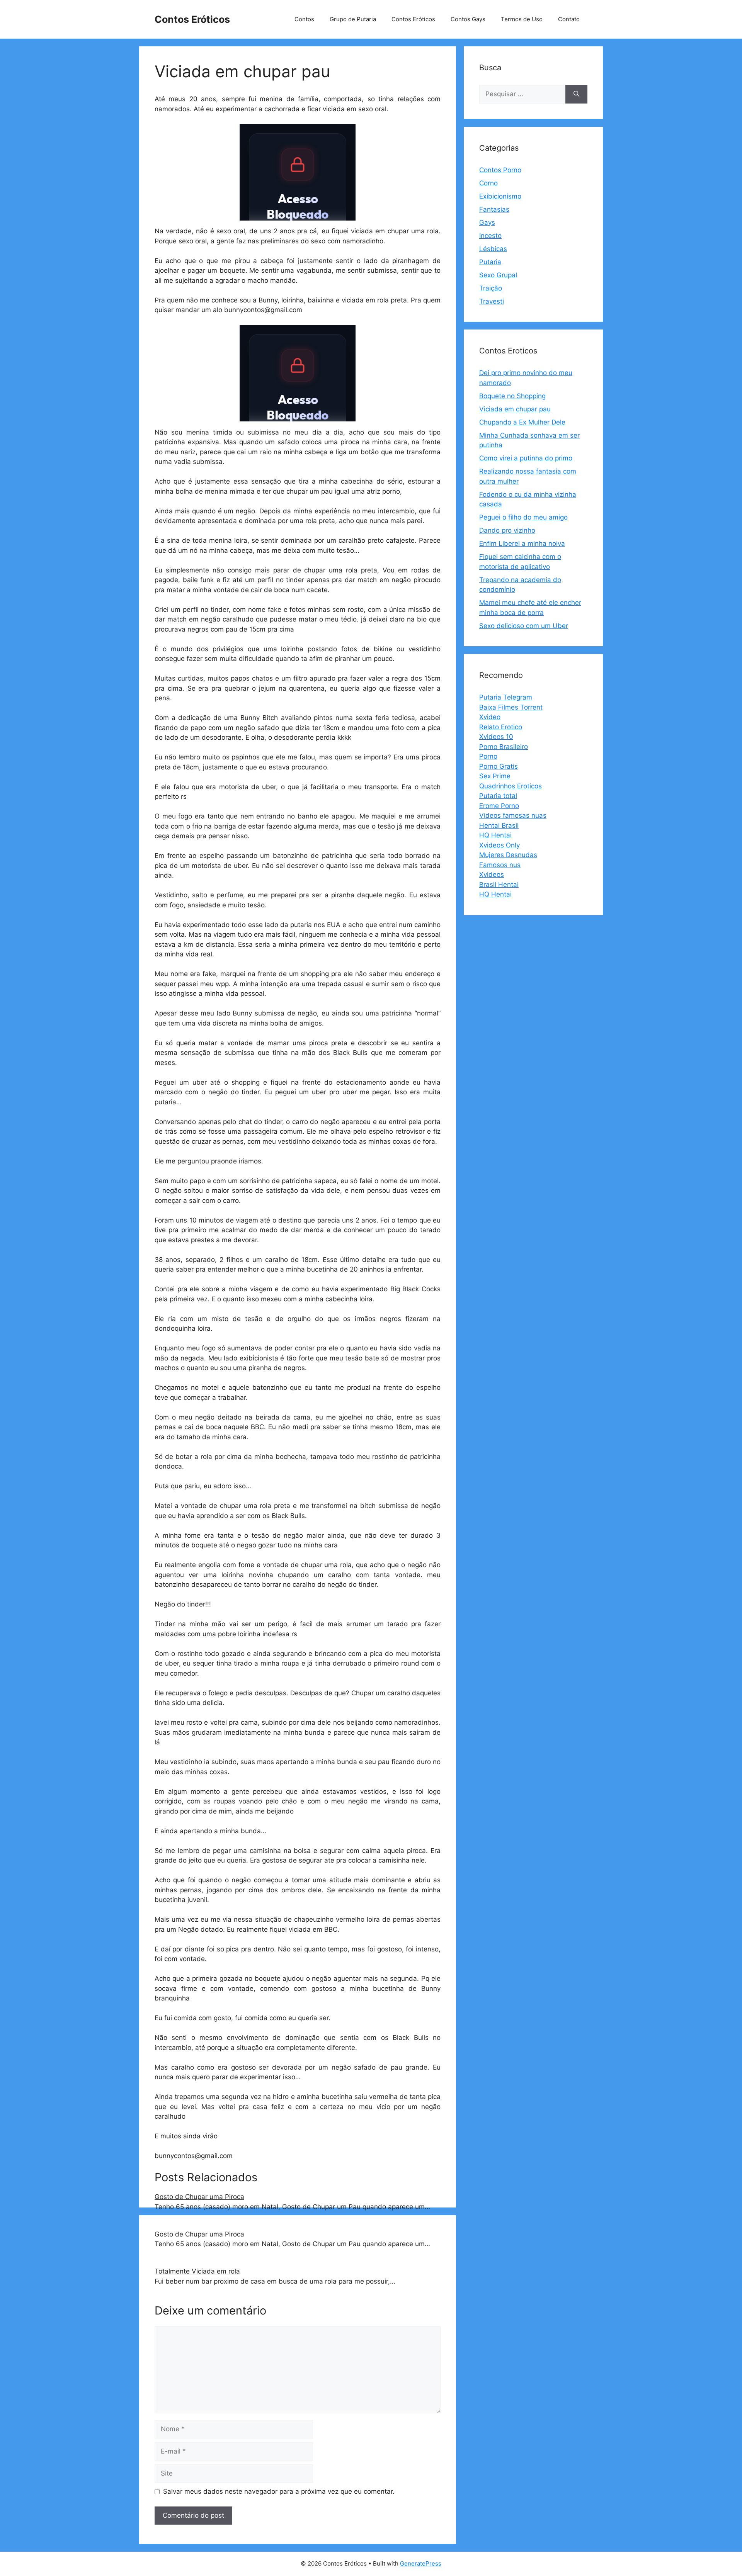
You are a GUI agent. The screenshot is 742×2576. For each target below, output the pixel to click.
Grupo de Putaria (353, 19)
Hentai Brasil (499, 825)
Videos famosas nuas (513, 815)
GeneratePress (421, 2563)
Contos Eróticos (192, 19)
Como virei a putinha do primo (526, 458)
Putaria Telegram (506, 697)
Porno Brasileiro (504, 747)
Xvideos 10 (496, 737)
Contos (304, 19)
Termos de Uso (522, 19)
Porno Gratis (499, 766)
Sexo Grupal (498, 275)
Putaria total (498, 796)
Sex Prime (495, 776)
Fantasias (494, 209)
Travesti (492, 301)
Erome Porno (499, 806)
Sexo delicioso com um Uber (524, 626)
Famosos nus (500, 865)
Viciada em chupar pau (515, 409)
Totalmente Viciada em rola (197, 2271)
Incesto (490, 236)
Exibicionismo (500, 196)
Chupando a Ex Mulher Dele (522, 422)
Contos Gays (468, 19)
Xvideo (490, 717)
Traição (491, 288)
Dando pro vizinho (507, 530)
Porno (488, 756)
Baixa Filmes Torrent (511, 707)
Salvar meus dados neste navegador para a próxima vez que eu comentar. (279, 2491)
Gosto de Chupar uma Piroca (199, 2197)
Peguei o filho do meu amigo (523, 517)
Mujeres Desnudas (508, 855)
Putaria (490, 262)
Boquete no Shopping (512, 396)
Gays (487, 222)
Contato (569, 19)
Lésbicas (493, 249)
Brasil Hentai (499, 885)
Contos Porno (500, 170)
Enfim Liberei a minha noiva (522, 543)
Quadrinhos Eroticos (511, 786)
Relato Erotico (501, 727)
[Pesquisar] (576, 94)
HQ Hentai (495, 835)
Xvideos (492, 875)
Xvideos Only (499, 845)
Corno (488, 183)
